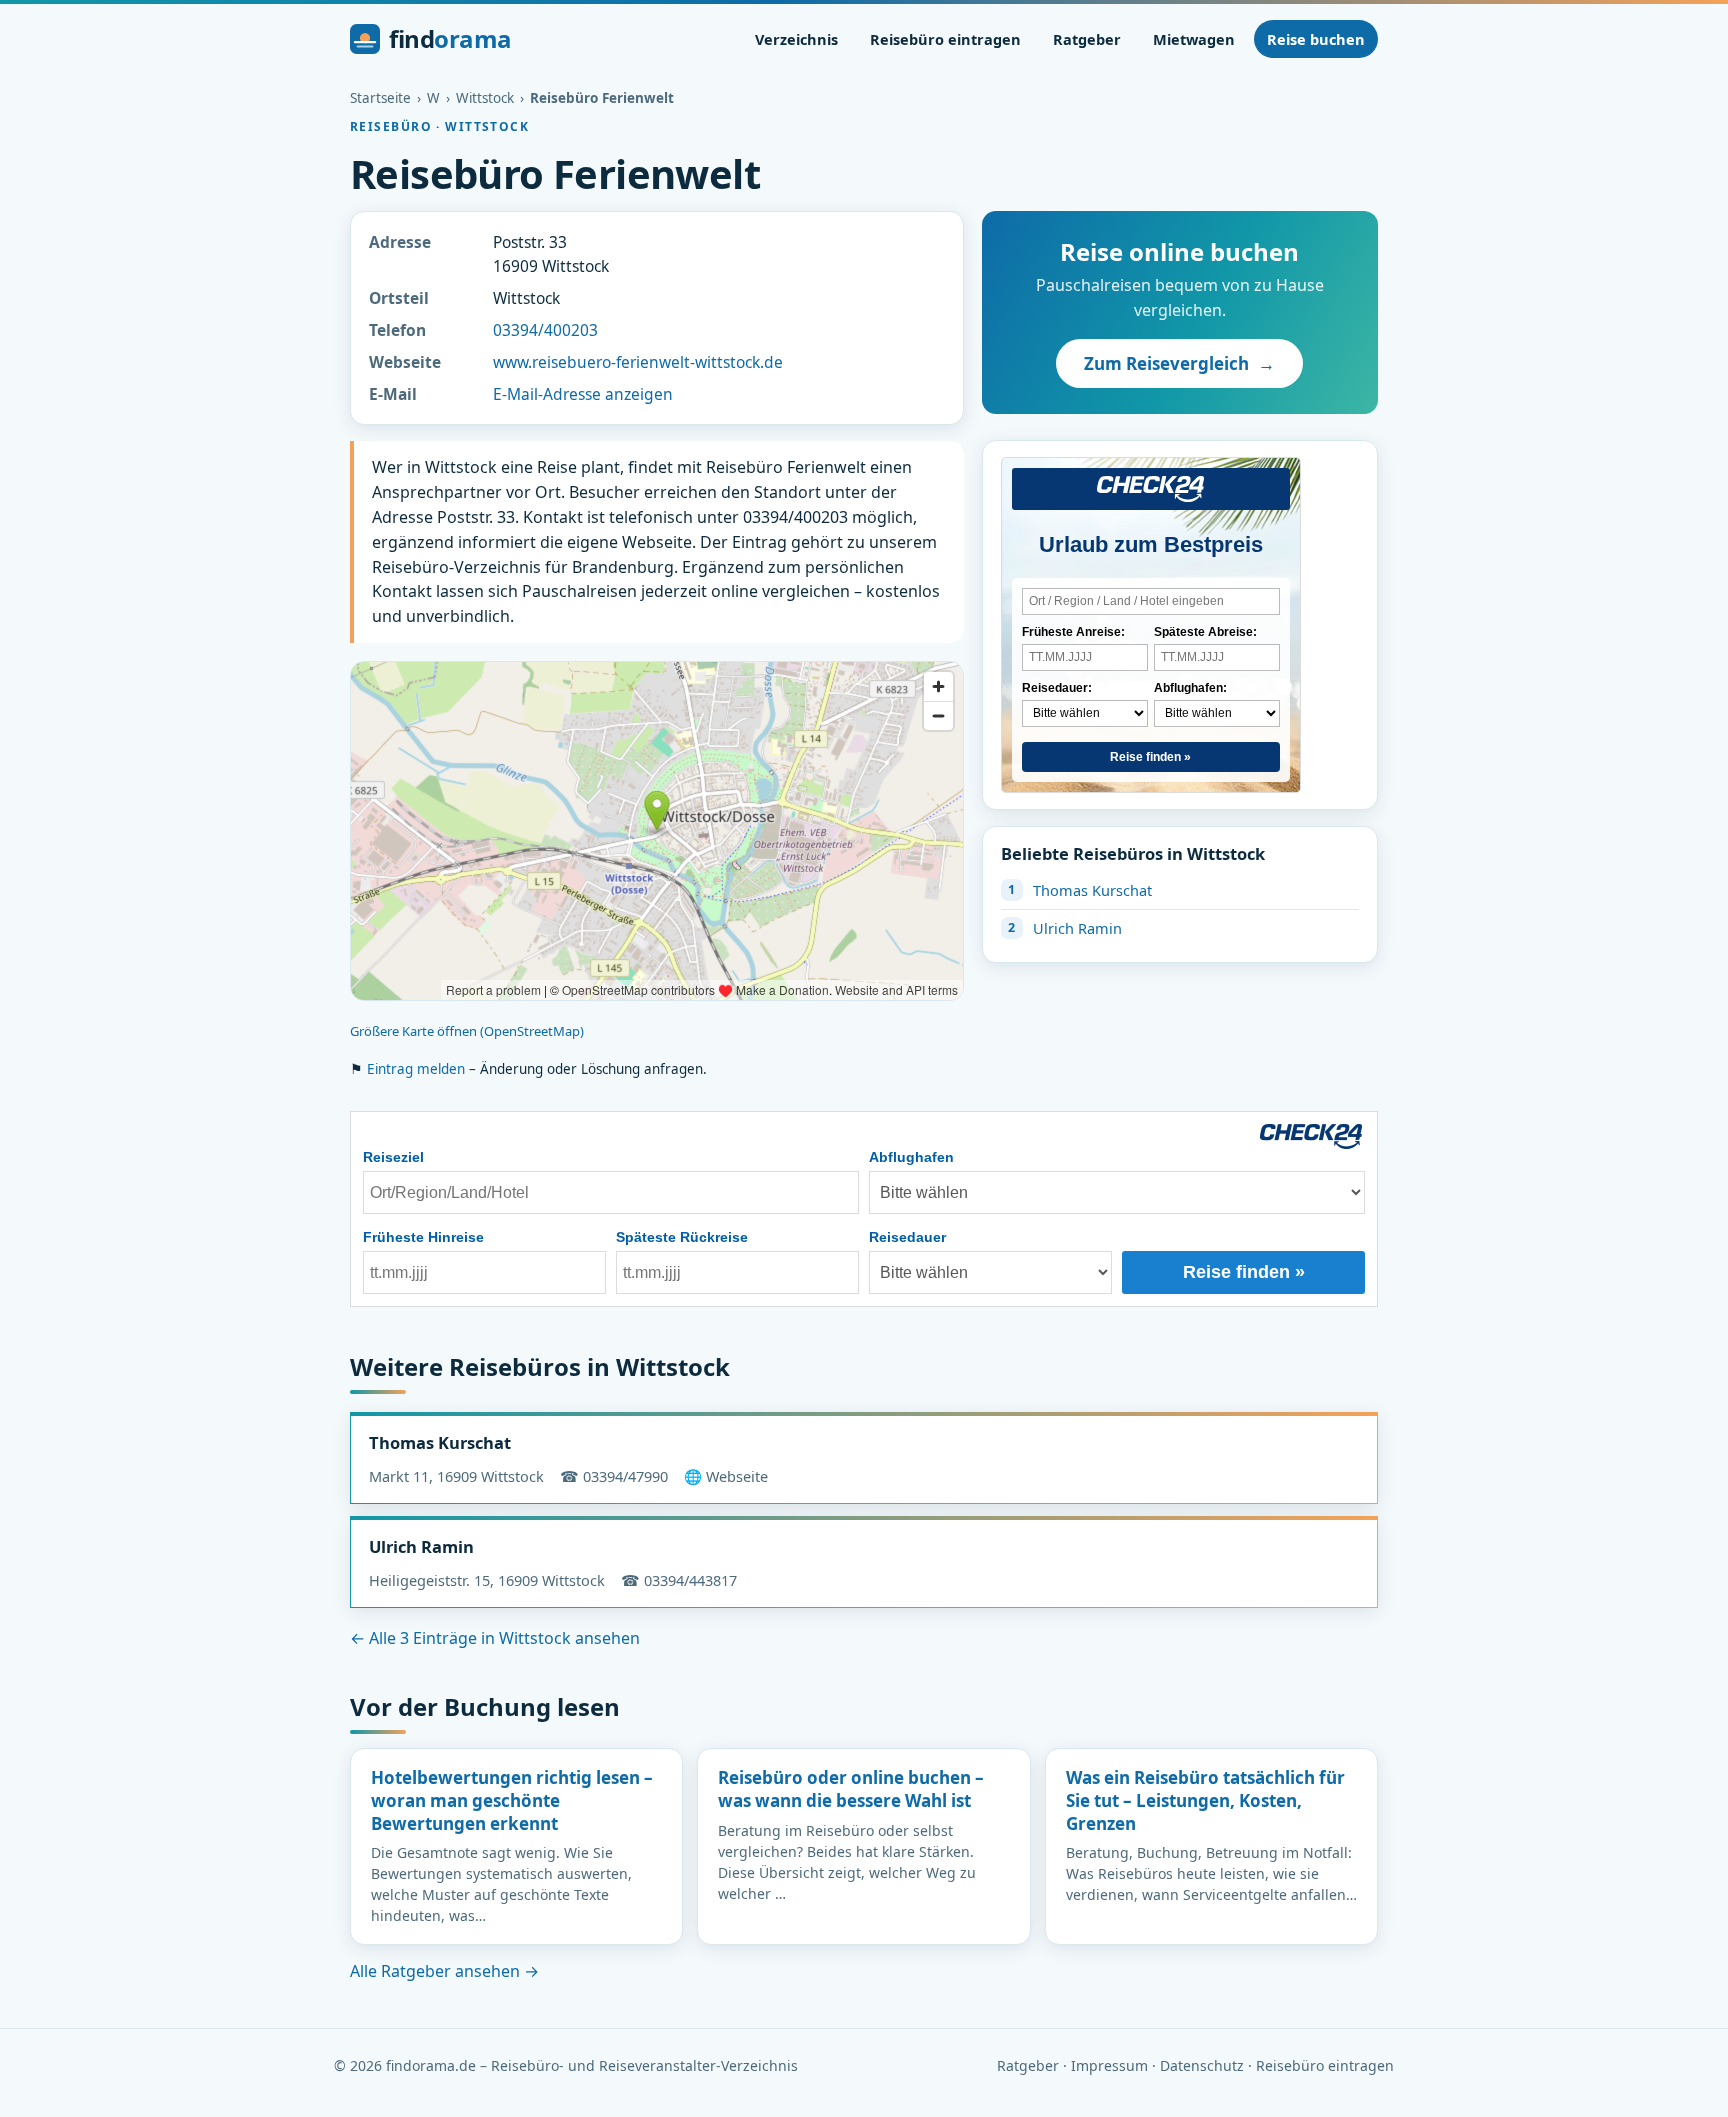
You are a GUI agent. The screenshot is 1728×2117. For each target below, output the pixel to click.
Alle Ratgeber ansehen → (444, 1971)
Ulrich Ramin (1077, 928)
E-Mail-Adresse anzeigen (583, 394)
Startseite (380, 98)
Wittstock (485, 98)
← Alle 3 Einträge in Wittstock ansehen (495, 1638)
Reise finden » (1150, 757)
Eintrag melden (416, 1069)
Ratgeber (1087, 39)
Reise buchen (1316, 39)
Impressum (1109, 2065)
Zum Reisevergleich (1179, 363)
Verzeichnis (796, 39)
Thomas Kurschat (1092, 890)
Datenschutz (1202, 2065)
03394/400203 (545, 330)
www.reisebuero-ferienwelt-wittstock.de (638, 362)
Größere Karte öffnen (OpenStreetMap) (467, 1031)
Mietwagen (1194, 39)
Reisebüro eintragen (945, 39)
